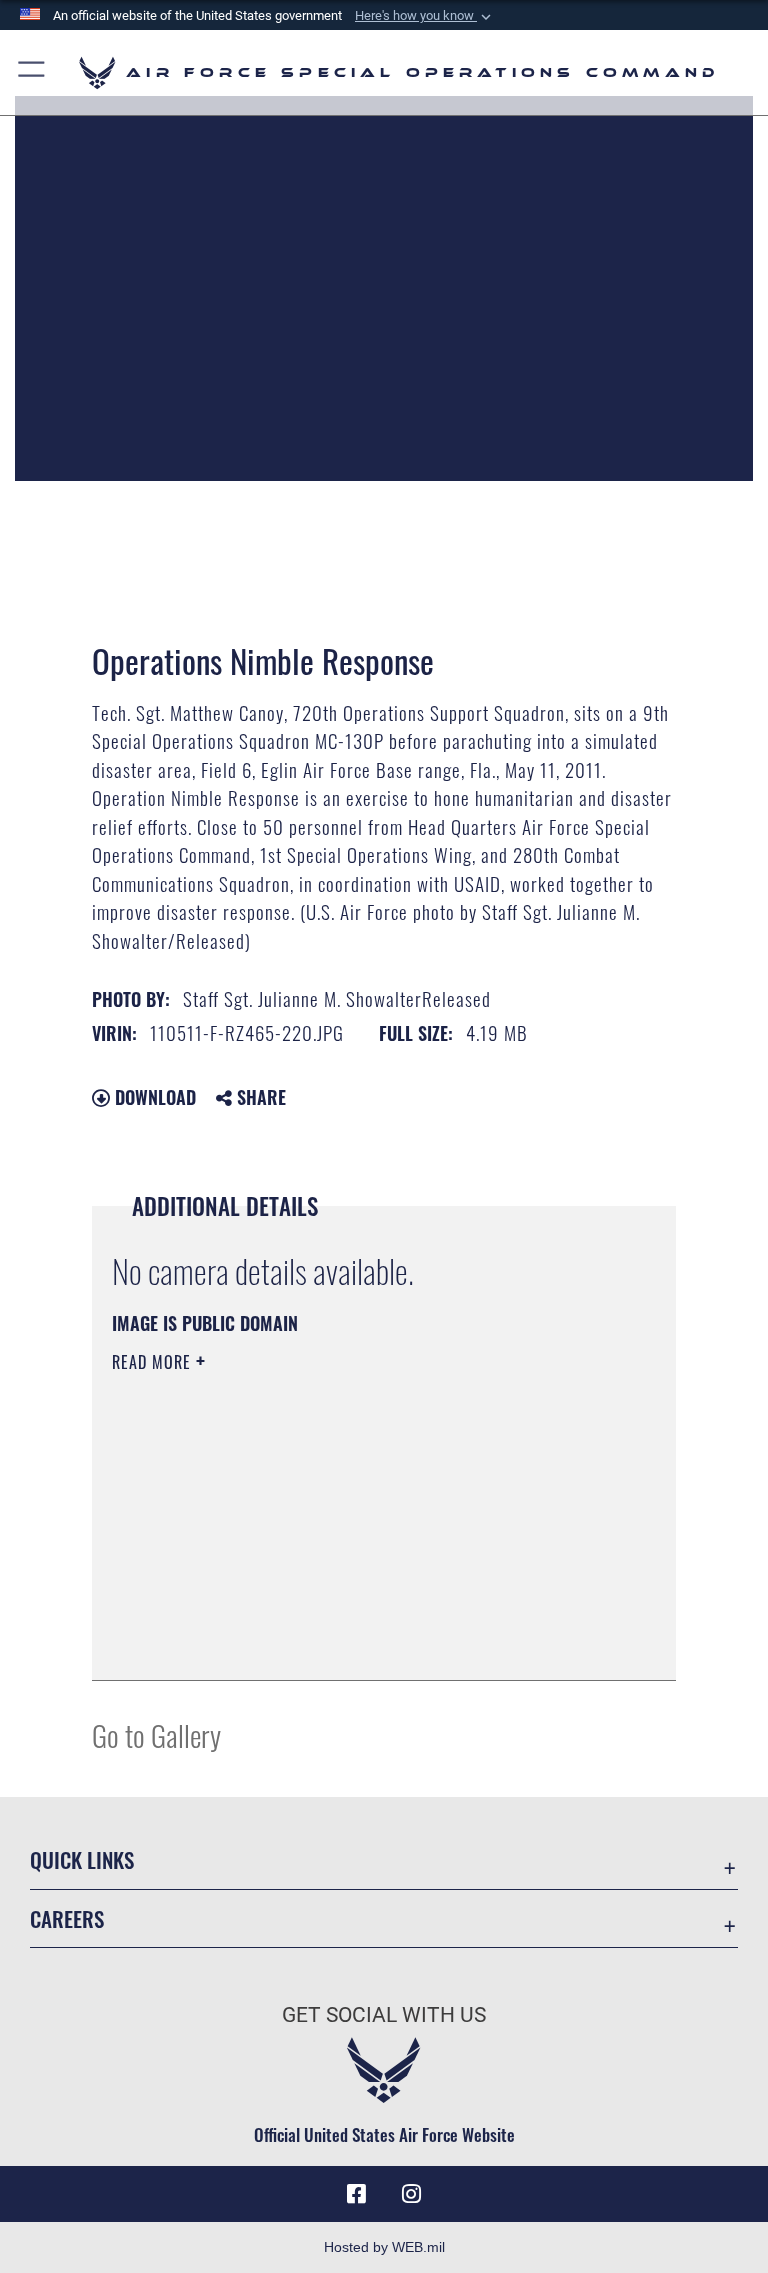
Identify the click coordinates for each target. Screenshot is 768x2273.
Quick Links (82, 1859)
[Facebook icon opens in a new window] (356, 2194)
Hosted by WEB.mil (384, 2247)
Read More (154, 1362)
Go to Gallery (156, 1734)
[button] (425, 16)
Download (153, 1097)
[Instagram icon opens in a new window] (412, 2194)
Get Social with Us (384, 2015)
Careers (67, 1918)
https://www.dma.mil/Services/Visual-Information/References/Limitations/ (346, 1517)
